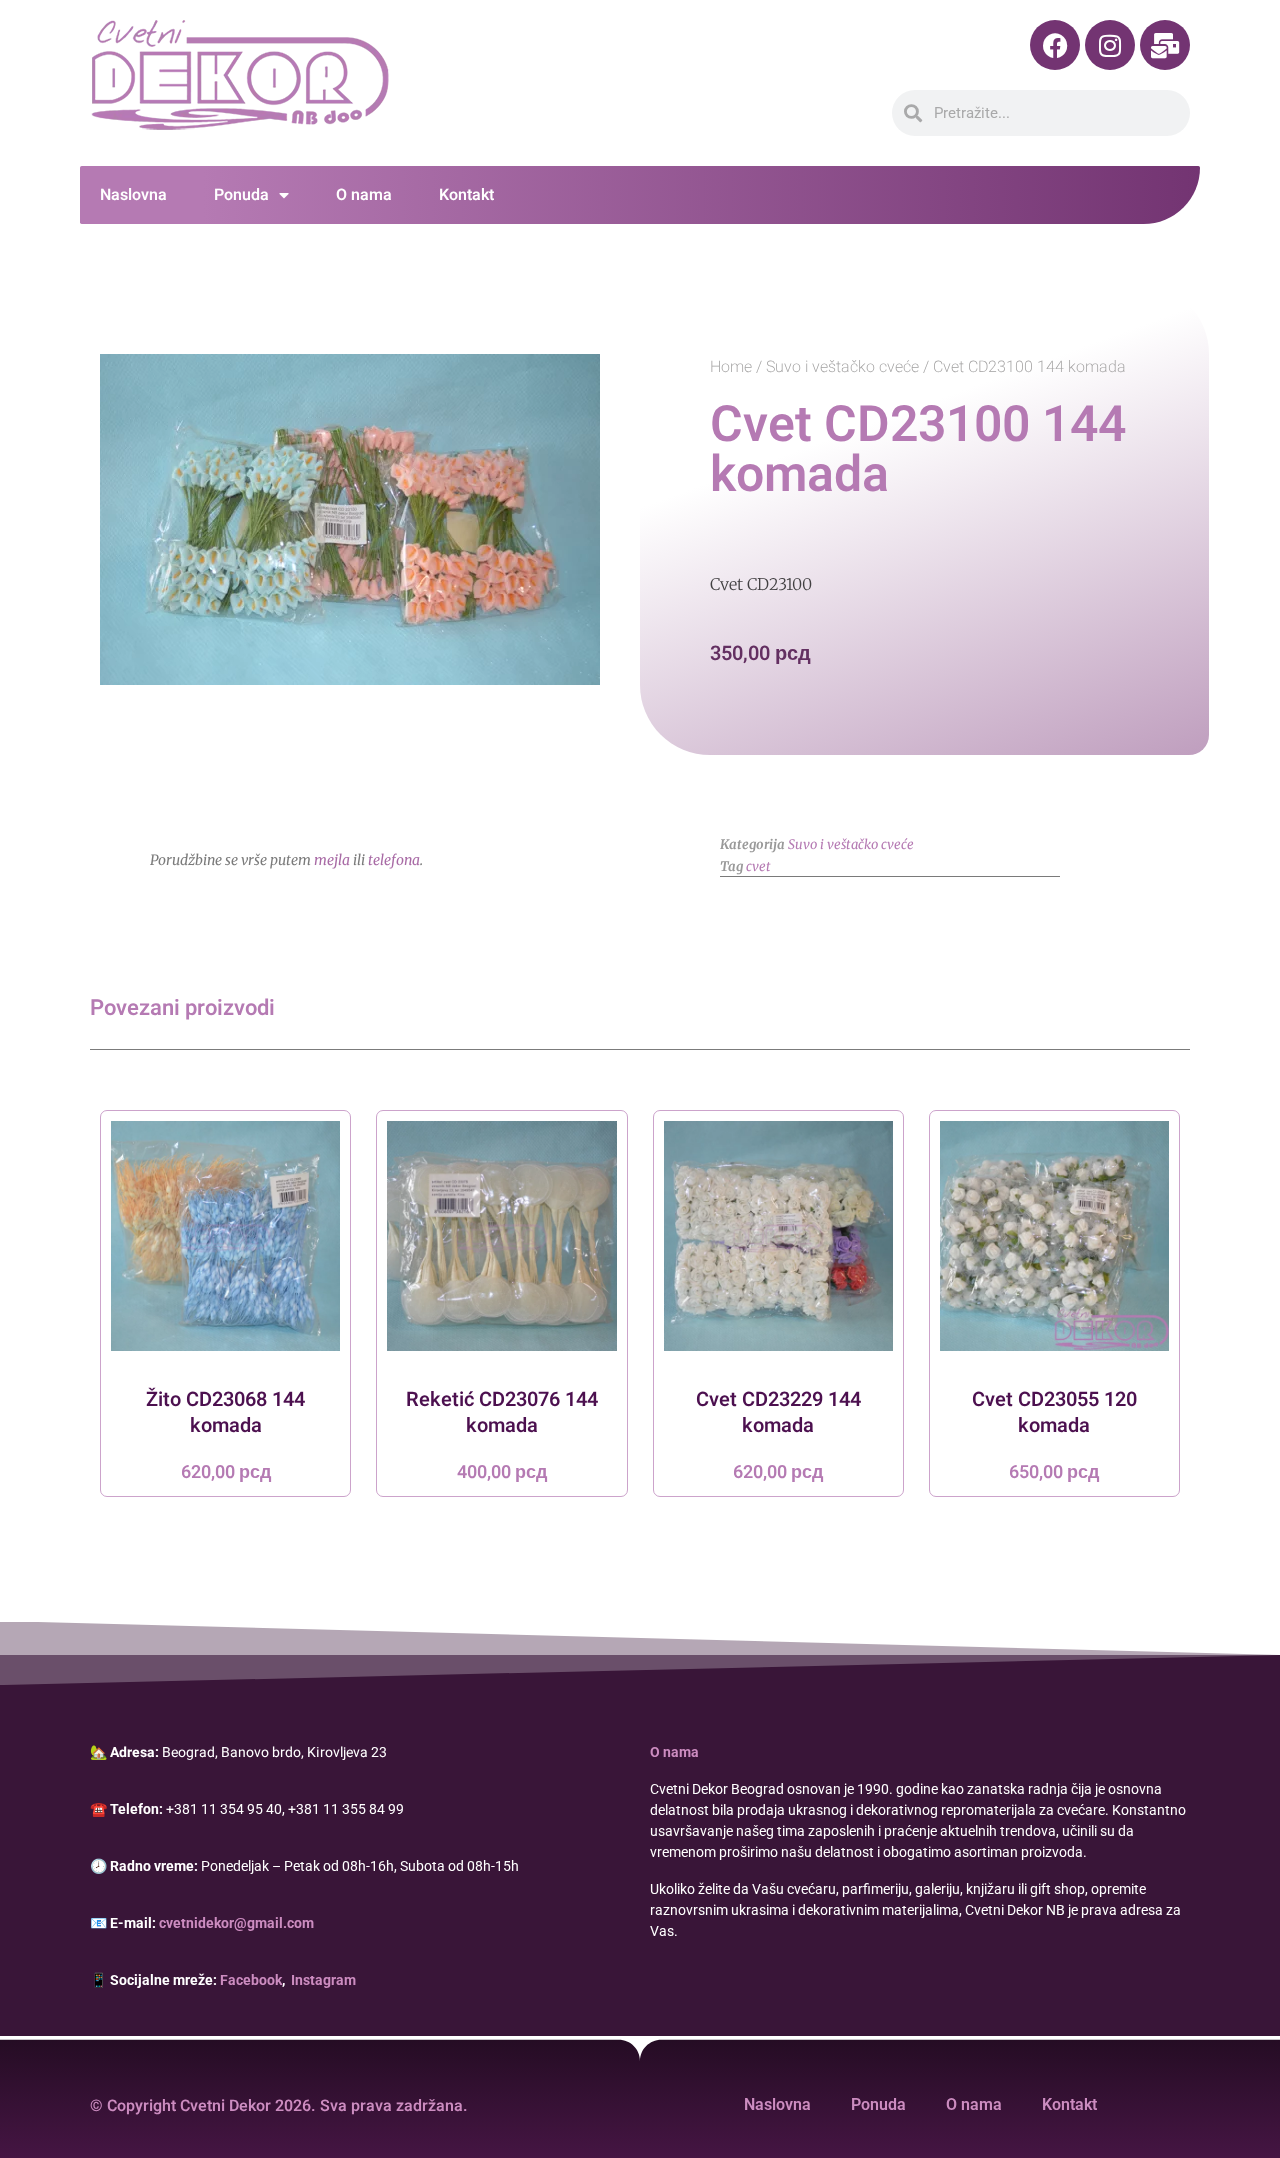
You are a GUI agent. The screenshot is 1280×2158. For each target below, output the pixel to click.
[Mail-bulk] (1165, 45)
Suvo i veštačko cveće (842, 367)
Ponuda (241, 195)
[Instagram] (1110, 45)
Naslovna (133, 195)
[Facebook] (1055, 45)
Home (731, 367)
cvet (758, 866)
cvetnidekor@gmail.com (236, 1923)
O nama (364, 195)
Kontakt (466, 195)
